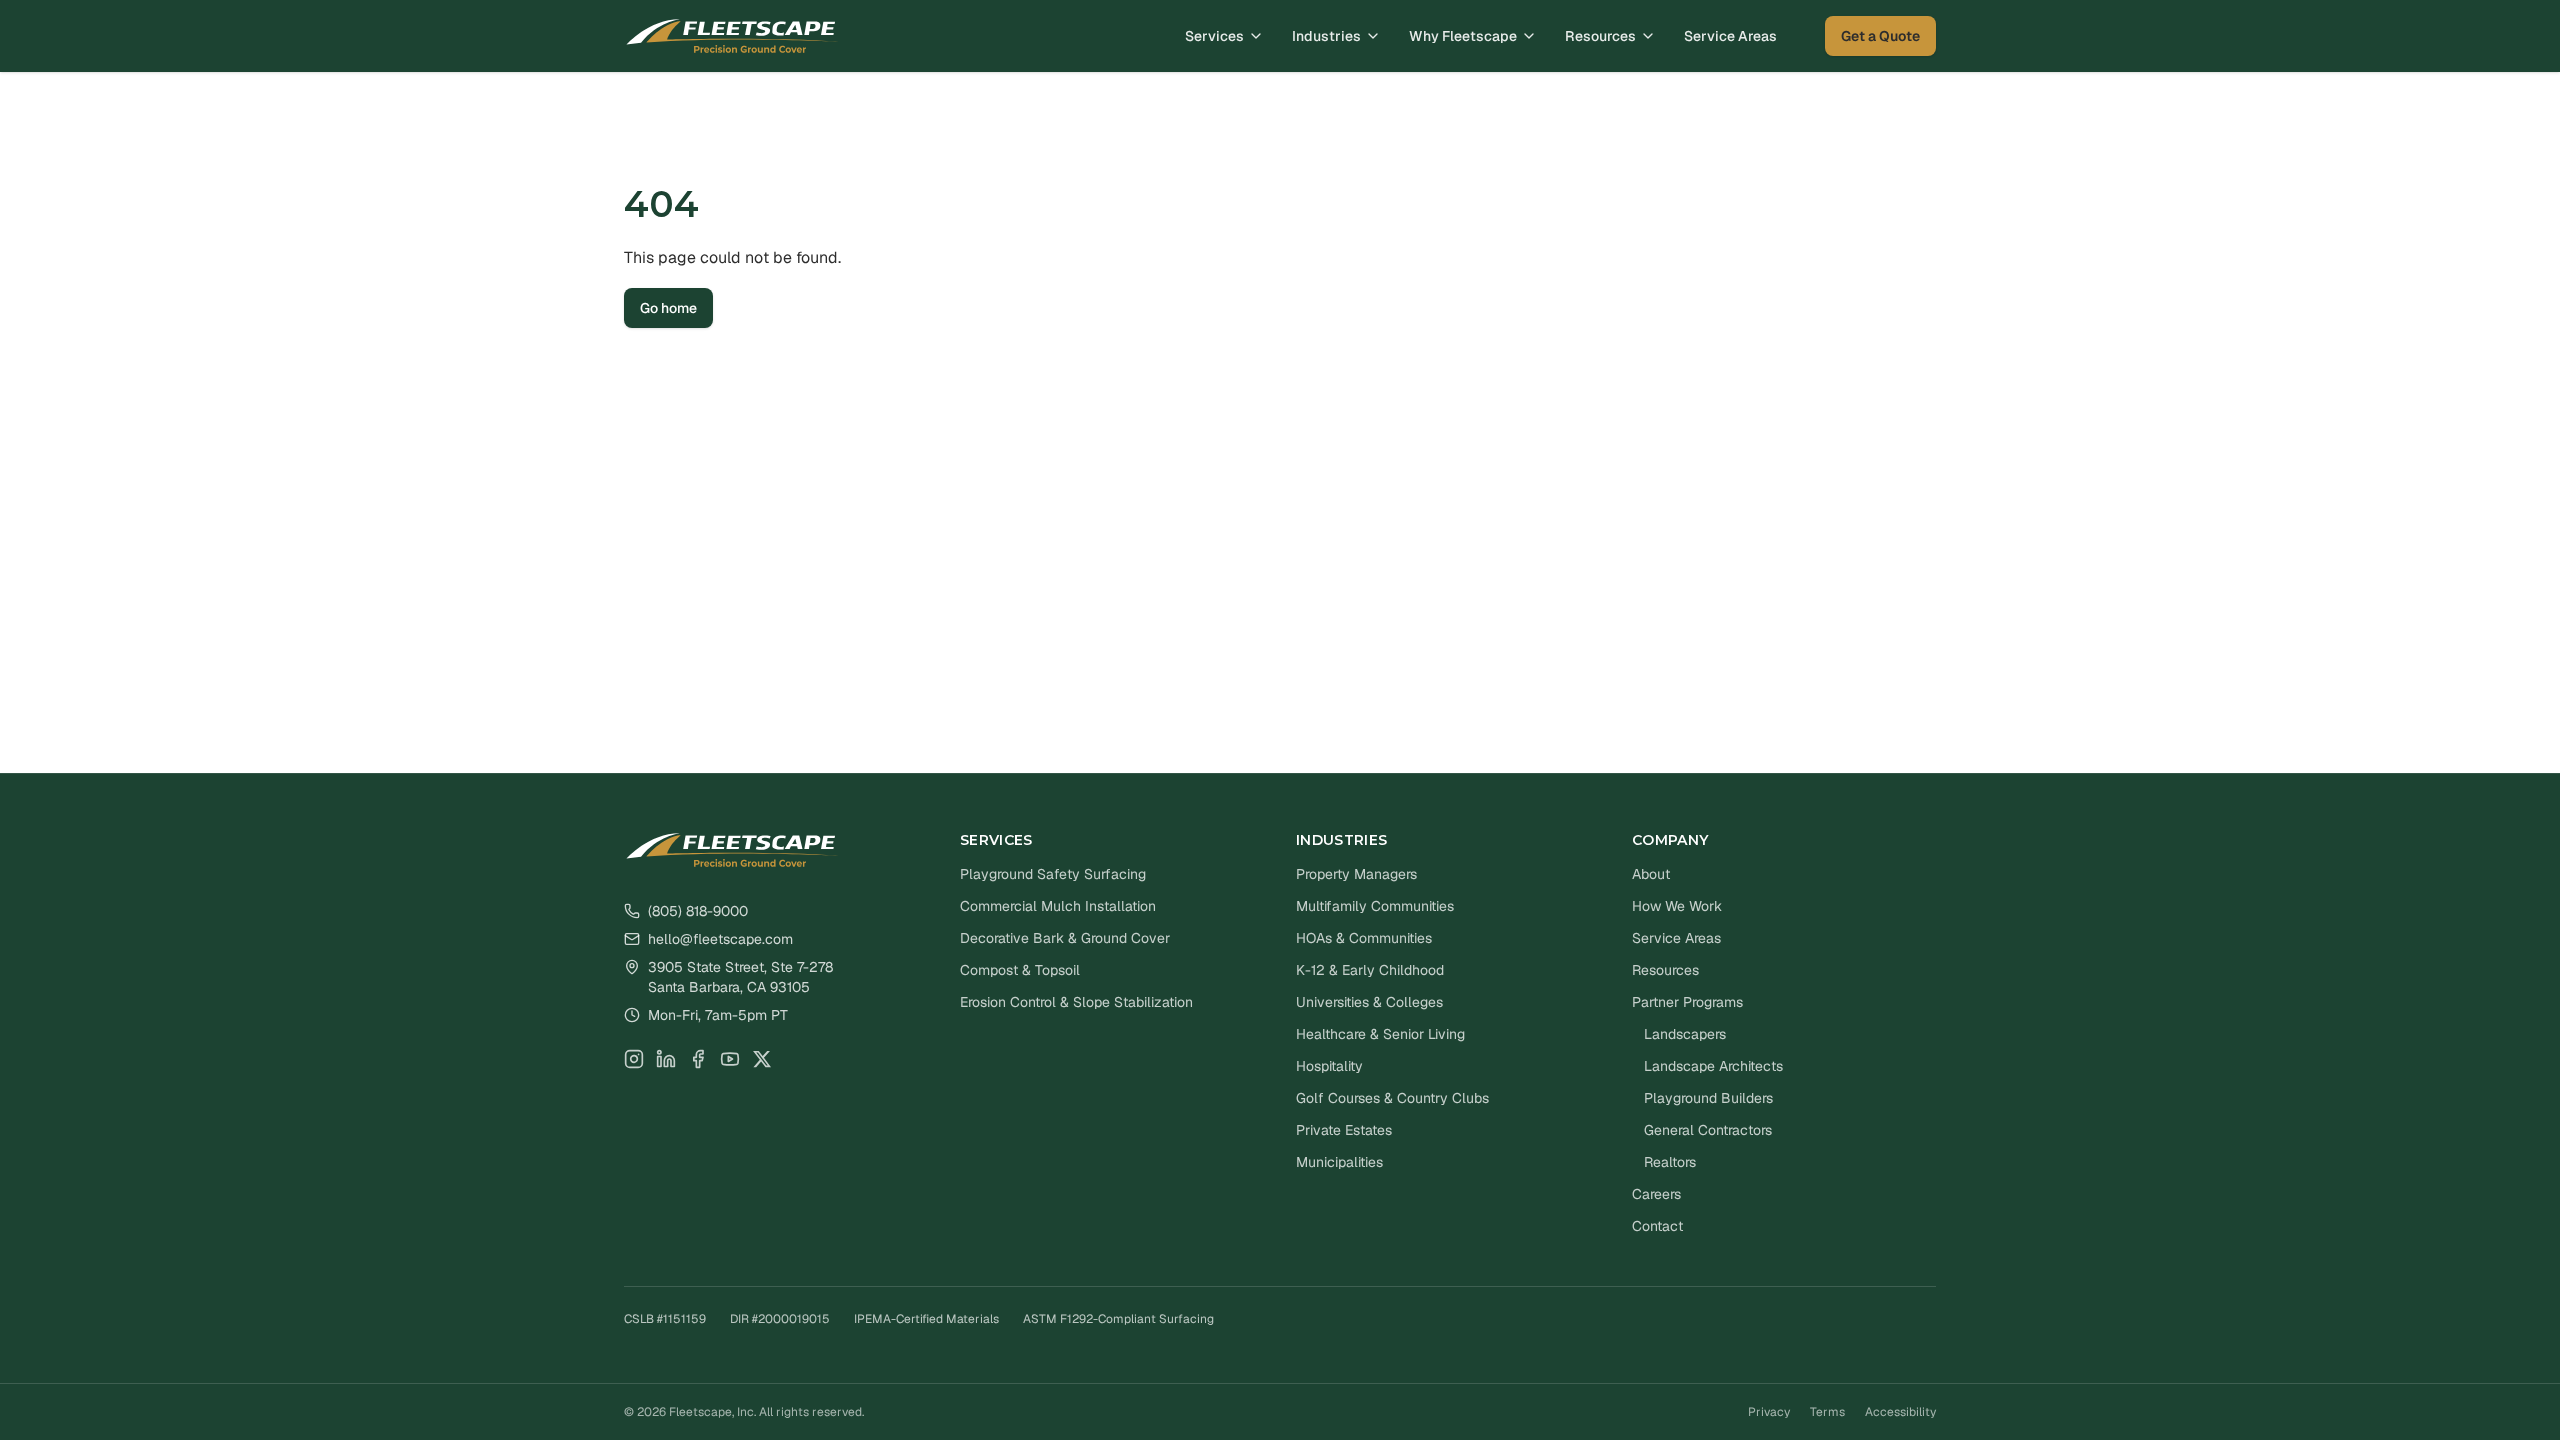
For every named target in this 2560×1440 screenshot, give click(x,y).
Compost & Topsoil (1020, 970)
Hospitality (1329, 1066)
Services (1214, 36)
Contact (1657, 1226)
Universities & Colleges (1369, 1002)
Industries (1326, 36)
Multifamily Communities (1375, 906)
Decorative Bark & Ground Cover (1065, 938)
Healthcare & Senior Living (1380, 1034)
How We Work (1677, 906)
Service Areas (1730, 36)
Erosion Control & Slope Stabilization (1076, 1002)
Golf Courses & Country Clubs (1392, 1098)
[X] (762, 1059)
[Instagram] (634, 1059)
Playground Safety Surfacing (1053, 874)
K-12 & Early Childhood (1370, 970)
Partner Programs (1687, 1002)
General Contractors (1708, 1130)
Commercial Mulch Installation (1058, 906)
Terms (1827, 1412)
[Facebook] (698, 1059)
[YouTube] (730, 1059)
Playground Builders (1708, 1098)
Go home (668, 308)
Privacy (1769, 1412)
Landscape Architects (1713, 1066)
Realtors (1670, 1162)
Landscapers (1685, 1034)
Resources (1600, 36)
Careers (1656, 1194)
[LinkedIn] (666, 1059)
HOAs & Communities (1364, 938)
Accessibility (1900, 1412)
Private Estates (1344, 1130)
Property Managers (1356, 874)
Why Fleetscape (1463, 36)
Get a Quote (1880, 36)
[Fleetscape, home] (732, 36)
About (1651, 874)
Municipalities (1339, 1162)
